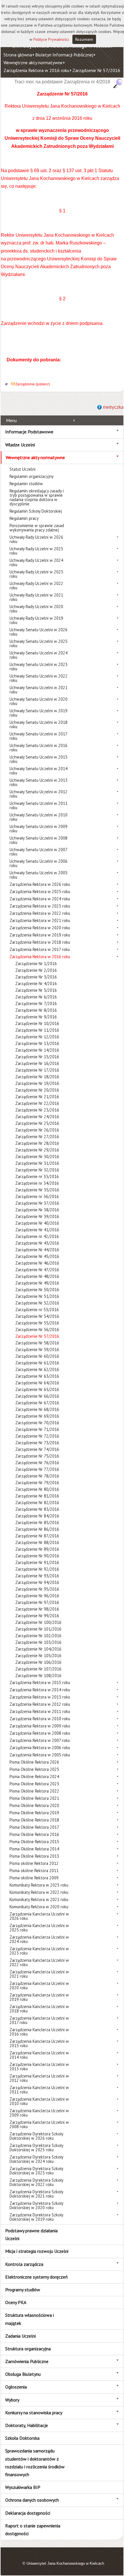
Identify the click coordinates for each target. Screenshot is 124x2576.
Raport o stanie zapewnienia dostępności (33, 2530)
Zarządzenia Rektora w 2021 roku (40, 920)
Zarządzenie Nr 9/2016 (36, 1017)
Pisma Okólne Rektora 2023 (34, 1784)
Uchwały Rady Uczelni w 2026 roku (36, 539)
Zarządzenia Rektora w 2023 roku (40, 906)
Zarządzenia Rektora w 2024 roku (40, 899)
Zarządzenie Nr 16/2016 (37, 1063)
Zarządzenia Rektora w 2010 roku (40, 1719)
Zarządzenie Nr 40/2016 (37, 1223)
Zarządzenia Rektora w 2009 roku (40, 1726)
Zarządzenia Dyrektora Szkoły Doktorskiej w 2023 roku (36, 2171)
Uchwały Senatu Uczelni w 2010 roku (38, 817)
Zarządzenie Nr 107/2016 (38, 1669)
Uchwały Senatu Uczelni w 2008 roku (38, 840)
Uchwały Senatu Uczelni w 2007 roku (38, 852)
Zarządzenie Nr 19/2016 (37, 1083)
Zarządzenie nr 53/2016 (37, 1310)
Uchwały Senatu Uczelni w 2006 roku (38, 863)
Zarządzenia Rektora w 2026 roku (40, 884)
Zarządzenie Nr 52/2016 (37, 1303)
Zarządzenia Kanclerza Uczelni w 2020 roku (39, 1986)
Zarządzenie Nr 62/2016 (37, 1369)
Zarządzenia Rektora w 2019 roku (40, 935)
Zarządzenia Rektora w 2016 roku (36, 70)
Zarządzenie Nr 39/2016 (37, 1216)
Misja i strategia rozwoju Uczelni (37, 2251)
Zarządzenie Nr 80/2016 (37, 1489)
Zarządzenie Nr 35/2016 (37, 1190)
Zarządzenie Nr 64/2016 (37, 1383)
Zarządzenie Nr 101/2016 (38, 1629)
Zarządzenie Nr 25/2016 (37, 1123)
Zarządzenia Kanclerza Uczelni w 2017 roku (39, 2020)
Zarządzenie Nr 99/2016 (37, 1616)
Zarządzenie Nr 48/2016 (37, 1276)
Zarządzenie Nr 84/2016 (37, 1516)
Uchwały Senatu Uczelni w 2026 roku (38, 632)
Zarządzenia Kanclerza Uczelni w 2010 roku (39, 2101)
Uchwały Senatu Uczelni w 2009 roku (38, 829)
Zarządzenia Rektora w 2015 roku (40, 1682)
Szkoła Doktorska (22, 2438)
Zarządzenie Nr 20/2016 (37, 1090)
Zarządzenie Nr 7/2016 (36, 1003)
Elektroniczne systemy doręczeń (36, 2277)
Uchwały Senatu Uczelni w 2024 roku (38, 655)
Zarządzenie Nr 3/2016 (36, 977)
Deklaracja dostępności (28, 2513)
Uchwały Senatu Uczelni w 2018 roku (38, 724)
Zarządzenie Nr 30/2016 (37, 1157)
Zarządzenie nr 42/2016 (37, 1236)
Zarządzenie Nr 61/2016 (37, 1363)
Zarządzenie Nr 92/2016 (37, 1569)
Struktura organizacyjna (28, 2349)
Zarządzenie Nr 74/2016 (37, 1449)
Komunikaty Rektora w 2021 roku (39, 1899)
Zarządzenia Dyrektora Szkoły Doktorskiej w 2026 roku (36, 2136)
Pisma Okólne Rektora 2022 (34, 1791)
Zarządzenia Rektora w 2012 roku (40, 1704)
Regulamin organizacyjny (32, 476)
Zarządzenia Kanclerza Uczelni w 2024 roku (39, 1939)
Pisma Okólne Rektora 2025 (34, 1769)
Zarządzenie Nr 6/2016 (36, 997)
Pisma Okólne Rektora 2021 (34, 1798)
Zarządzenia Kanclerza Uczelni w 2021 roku (39, 1974)
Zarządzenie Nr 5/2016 (36, 990)
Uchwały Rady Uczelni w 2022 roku (36, 586)
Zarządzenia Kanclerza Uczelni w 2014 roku (39, 2055)
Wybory (12, 2400)
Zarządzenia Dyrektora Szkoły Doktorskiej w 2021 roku (36, 2194)
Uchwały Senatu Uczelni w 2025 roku (38, 643)
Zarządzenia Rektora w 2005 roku (40, 1755)
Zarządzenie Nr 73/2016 (37, 1443)
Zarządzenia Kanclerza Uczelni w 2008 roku (39, 2124)
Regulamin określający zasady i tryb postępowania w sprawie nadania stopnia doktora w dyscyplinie (37, 497)
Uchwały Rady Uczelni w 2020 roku (36, 609)
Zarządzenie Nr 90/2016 (37, 1556)
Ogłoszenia (16, 2387)
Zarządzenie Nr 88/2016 (37, 1542)
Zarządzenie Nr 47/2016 (37, 1270)
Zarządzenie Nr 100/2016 (38, 1622)
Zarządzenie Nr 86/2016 (37, 1529)
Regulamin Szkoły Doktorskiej (36, 511)
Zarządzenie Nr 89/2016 (37, 1549)
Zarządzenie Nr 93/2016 (37, 1576)
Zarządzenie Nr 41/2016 (37, 1230)
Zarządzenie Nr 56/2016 (37, 1330)
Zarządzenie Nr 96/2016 (37, 1596)
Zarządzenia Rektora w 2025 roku (40, 892)
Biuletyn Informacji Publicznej (64, 55)
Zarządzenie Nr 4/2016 (36, 984)
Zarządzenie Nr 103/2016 (38, 1642)
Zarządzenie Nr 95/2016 (37, 1589)
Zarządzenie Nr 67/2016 (37, 1403)
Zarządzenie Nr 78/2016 (37, 1476)
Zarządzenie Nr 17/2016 (37, 1070)
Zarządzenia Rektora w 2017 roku (40, 949)
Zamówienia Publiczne (27, 2361)
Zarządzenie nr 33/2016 (37, 1176)
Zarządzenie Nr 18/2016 (37, 1077)
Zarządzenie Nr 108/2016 (38, 1676)
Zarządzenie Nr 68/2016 (37, 1409)
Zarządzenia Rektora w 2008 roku (40, 1733)
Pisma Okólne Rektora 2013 (34, 1856)
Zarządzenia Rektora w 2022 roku (40, 913)
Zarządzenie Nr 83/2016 (37, 1509)
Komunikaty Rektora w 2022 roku (39, 1892)
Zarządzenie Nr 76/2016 (37, 1463)
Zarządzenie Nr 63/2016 (37, 1376)
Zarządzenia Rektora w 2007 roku (40, 1740)
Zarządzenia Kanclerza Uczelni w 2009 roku (39, 2113)
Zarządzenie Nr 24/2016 (37, 1117)
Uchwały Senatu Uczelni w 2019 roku (38, 713)
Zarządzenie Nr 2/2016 (36, 970)
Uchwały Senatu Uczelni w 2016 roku (38, 748)
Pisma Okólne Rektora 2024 (34, 1776)
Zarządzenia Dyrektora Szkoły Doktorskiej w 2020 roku (36, 2205)
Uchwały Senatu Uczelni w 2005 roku (38, 875)
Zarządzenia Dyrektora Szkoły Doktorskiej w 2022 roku (36, 2182)
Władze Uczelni (20, 445)
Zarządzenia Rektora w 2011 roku (40, 1711)
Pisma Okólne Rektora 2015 (34, 1842)
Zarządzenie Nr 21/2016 (37, 1097)
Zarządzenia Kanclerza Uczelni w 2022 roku (39, 1962)
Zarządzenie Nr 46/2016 (37, 1263)
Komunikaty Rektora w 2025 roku (39, 1885)
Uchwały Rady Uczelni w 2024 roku (36, 562)
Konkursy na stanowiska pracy (34, 2413)
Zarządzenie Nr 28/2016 (37, 1143)
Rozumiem (84, 39)
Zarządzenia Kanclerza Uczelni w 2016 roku (39, 2032)
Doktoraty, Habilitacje (27, 2425)
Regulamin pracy (24, 518)
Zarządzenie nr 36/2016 (37, 1196)
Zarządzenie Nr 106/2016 (38, 1662)
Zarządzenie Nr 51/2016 (37, 1296)
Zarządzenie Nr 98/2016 (37, 1609)
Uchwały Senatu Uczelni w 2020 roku (38, 701)
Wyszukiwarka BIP (23, 2487)
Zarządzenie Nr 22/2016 (37, 1103)
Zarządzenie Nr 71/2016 (37, 1429)
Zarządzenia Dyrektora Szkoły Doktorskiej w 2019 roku (36, 2217)
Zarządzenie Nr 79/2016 (37, 1483)
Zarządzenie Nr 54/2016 (37, 1316)
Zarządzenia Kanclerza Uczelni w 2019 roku (39, 1997)
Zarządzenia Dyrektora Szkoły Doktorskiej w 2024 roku (36, 2159)
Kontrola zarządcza (24, 2264)
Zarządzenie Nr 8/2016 (36, 1010)
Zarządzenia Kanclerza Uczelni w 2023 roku (39, 1951)
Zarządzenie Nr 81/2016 (37, 1496)
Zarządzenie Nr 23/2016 (37, 1110)
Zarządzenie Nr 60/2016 (37, 1356)
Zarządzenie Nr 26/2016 (37, 1130)
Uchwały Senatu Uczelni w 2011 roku (38, 805)
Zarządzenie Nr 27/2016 (37, 1137)
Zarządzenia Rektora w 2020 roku (40, 928)
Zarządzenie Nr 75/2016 (37, 1456)
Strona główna (18, 55)
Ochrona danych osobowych (32, 2500)
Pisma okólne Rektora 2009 (34, 1878)
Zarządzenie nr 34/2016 (37, 1183)
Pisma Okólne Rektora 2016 (34, 1834)
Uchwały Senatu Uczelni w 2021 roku (38, 690)
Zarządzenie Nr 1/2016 (36, 964)
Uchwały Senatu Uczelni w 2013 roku (38, 782)
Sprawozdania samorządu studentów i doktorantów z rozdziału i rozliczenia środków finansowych (35, 2463)
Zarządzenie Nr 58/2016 (37, 1343)
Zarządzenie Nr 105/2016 (38, 1656)
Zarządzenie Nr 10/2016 (37, 1023)
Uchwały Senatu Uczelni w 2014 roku (38, 771)
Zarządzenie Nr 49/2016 (37, 1283)
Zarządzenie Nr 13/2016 (37, 1043)
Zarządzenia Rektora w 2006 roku (40, 1748)
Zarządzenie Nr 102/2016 (38, 1636)
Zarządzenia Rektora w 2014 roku (40, 1690)
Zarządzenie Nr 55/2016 (37, 1323)
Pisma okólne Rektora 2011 (34, 1871)
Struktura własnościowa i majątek (30, 2319)
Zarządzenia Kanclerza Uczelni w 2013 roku (39, 2067)
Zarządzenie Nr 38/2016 (37, 1210)
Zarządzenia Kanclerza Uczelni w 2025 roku (39, 1928)
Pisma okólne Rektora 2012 (34, 1863)
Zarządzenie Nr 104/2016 (38, 1649)
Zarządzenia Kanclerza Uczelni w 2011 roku (39, 2090)
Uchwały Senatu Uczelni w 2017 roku (38, 736)
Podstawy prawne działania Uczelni (31, 2234)
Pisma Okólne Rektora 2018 (34, 1820)
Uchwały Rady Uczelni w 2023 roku (36, 574)
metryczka (113, 407)
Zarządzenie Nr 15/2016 (37, 1057)
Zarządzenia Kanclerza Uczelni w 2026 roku (39, 1916)
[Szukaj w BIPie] (118, 83)
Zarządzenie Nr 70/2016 (37, 1423)
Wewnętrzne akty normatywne (33, 62)
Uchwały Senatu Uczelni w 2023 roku (38, 667)
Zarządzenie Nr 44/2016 (37, 1250)
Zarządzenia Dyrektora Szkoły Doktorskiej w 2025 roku (36, 2148)
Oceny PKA (16, 2302)
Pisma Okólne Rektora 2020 (34, 1805)
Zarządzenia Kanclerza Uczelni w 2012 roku (39, 2078)
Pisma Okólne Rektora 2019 (34, 1813)
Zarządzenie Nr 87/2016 (37, 1536)
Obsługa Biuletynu (23, 2374)
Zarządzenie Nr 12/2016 (37, 1037)
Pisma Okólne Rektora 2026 (34, 1762)
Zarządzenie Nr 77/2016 (37, 1469)
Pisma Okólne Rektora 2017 (34, 1827)
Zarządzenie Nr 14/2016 (37, 1050)
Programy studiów (23, 2290)
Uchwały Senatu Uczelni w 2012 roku (38, 794)
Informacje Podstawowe (29, 432)
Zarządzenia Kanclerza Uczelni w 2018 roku (39, 2009)
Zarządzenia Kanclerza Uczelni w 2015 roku (39, 2043)
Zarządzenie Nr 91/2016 (37, 1562)
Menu (11, 420)
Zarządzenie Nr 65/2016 (37, 1389)
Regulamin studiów (26, 484)
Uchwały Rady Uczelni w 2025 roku (36, 551)
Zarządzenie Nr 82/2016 (37, 1503)
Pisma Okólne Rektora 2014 (34, 1849)
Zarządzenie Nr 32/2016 (37, 1170)
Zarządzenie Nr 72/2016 (37, 1436)
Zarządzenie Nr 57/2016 (96, 70)
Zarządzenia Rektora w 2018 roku (40, 942)
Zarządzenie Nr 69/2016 (37, 1416)
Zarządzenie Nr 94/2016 (37, 1582)
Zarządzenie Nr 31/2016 (37, 1163)
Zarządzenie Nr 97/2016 (37, 1602)
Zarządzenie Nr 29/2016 (37, 1150)
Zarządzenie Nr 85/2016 (37, 1522)
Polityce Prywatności (51, 39)
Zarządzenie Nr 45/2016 (37, 1256)
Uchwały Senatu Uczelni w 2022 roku (38, 678)
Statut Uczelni (22, 469)
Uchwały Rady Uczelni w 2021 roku (36, 597)
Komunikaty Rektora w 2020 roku (39, 1907)
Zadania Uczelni (20, 2336)
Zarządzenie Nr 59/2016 (37, 1349)
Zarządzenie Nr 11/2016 (37, 1030)
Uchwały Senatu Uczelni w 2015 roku (38, 759)
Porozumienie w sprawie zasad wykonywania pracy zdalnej (37, 528)
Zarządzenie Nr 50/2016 (37, 1290)
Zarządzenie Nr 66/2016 (37, 1396)
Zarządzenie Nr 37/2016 (37, 1203)
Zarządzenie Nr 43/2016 (37, 1243)
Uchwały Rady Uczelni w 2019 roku (36, 620)
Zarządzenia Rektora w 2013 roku (40, 1697)
